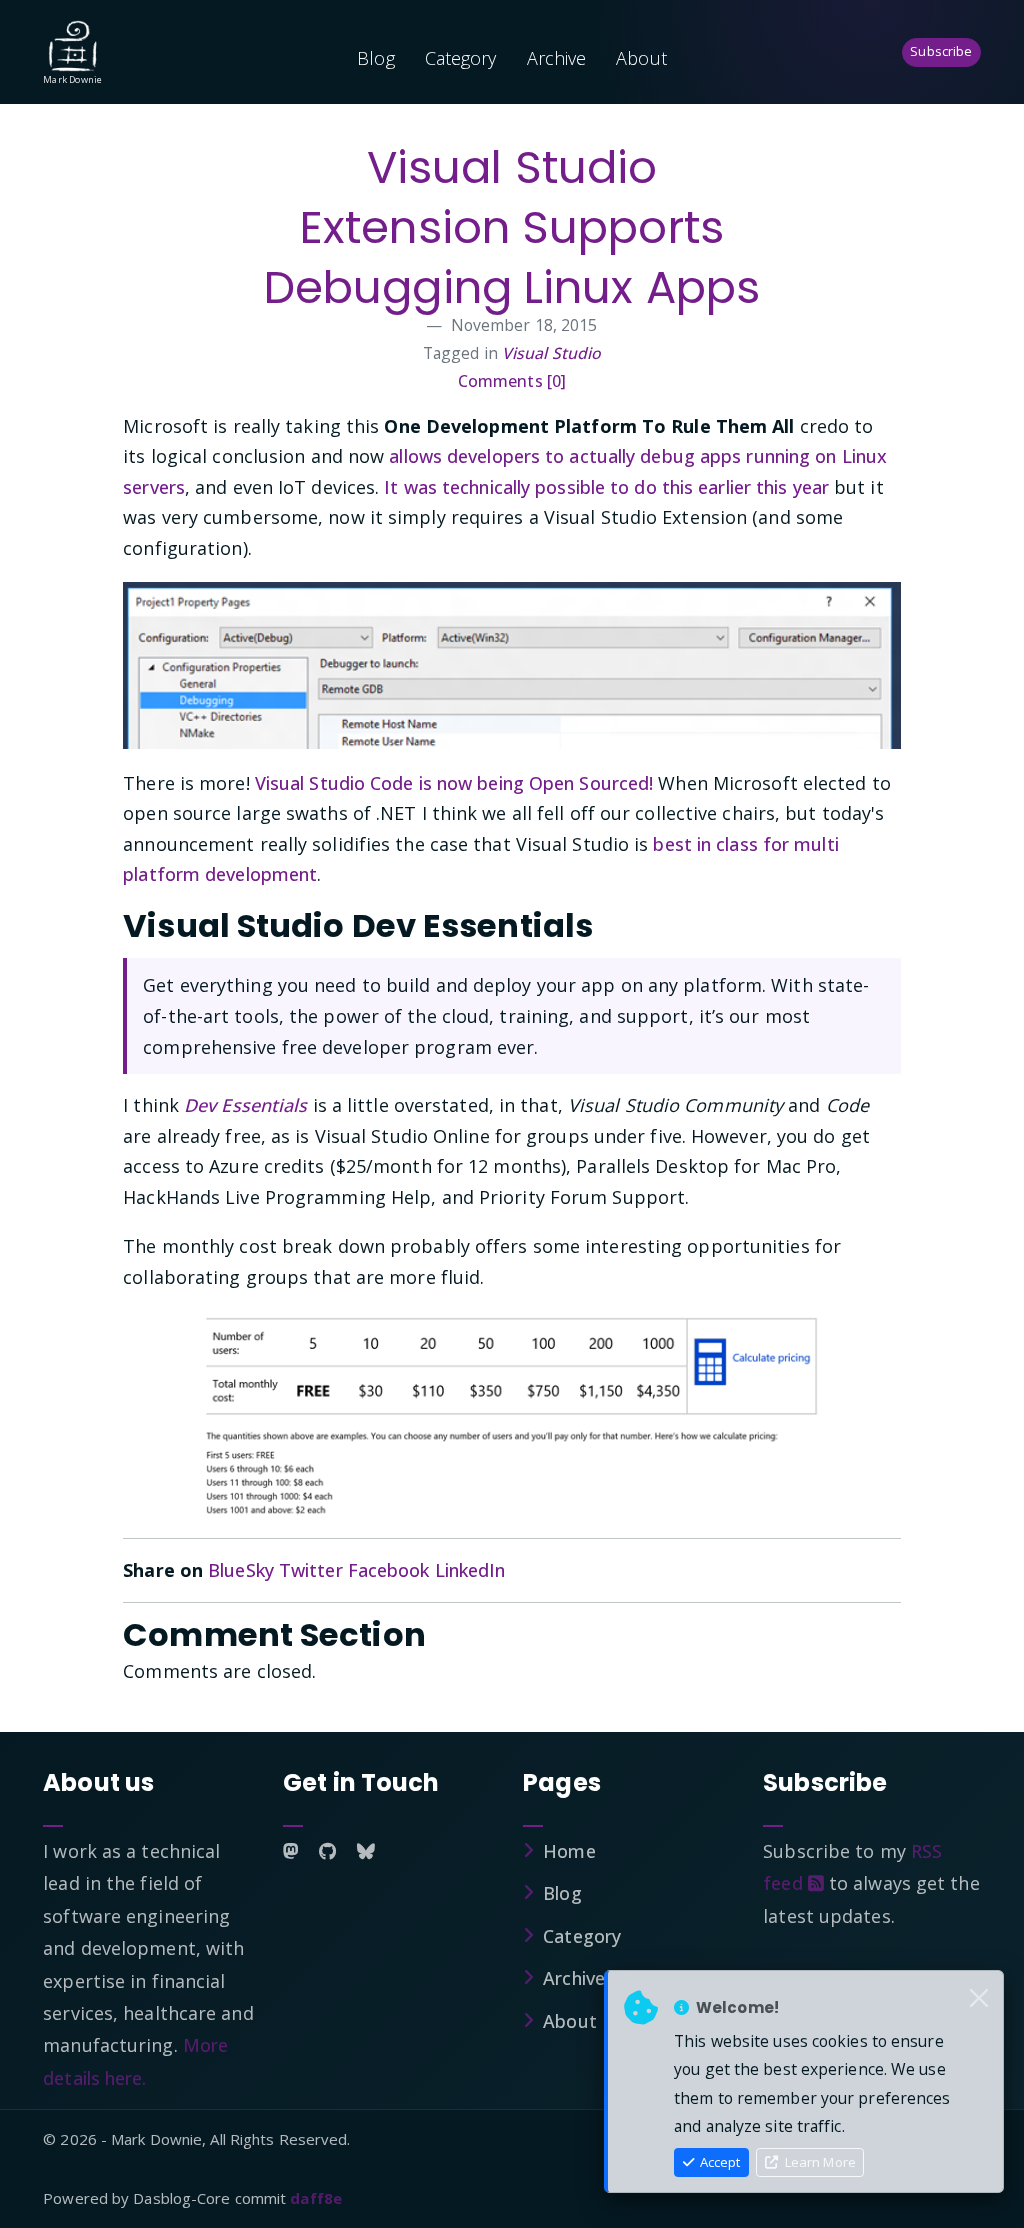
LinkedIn (470, 1570)
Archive (557, 58)
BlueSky (241, 1570)
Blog (375, 58)
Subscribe (941, 51)
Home (569, 1851)
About (641, 58)
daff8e (316, 2198)
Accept (718, 2162)
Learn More (819, 2162)
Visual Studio (551, 353)
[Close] (979, 1999)
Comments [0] (512, 381)
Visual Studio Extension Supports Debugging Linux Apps (512, 227)
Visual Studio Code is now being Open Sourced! (454, 783)
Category (461, 58)
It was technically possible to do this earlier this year (606, 487)
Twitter (311, 1570)
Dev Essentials (245, 1105)
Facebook (389, 1570)
